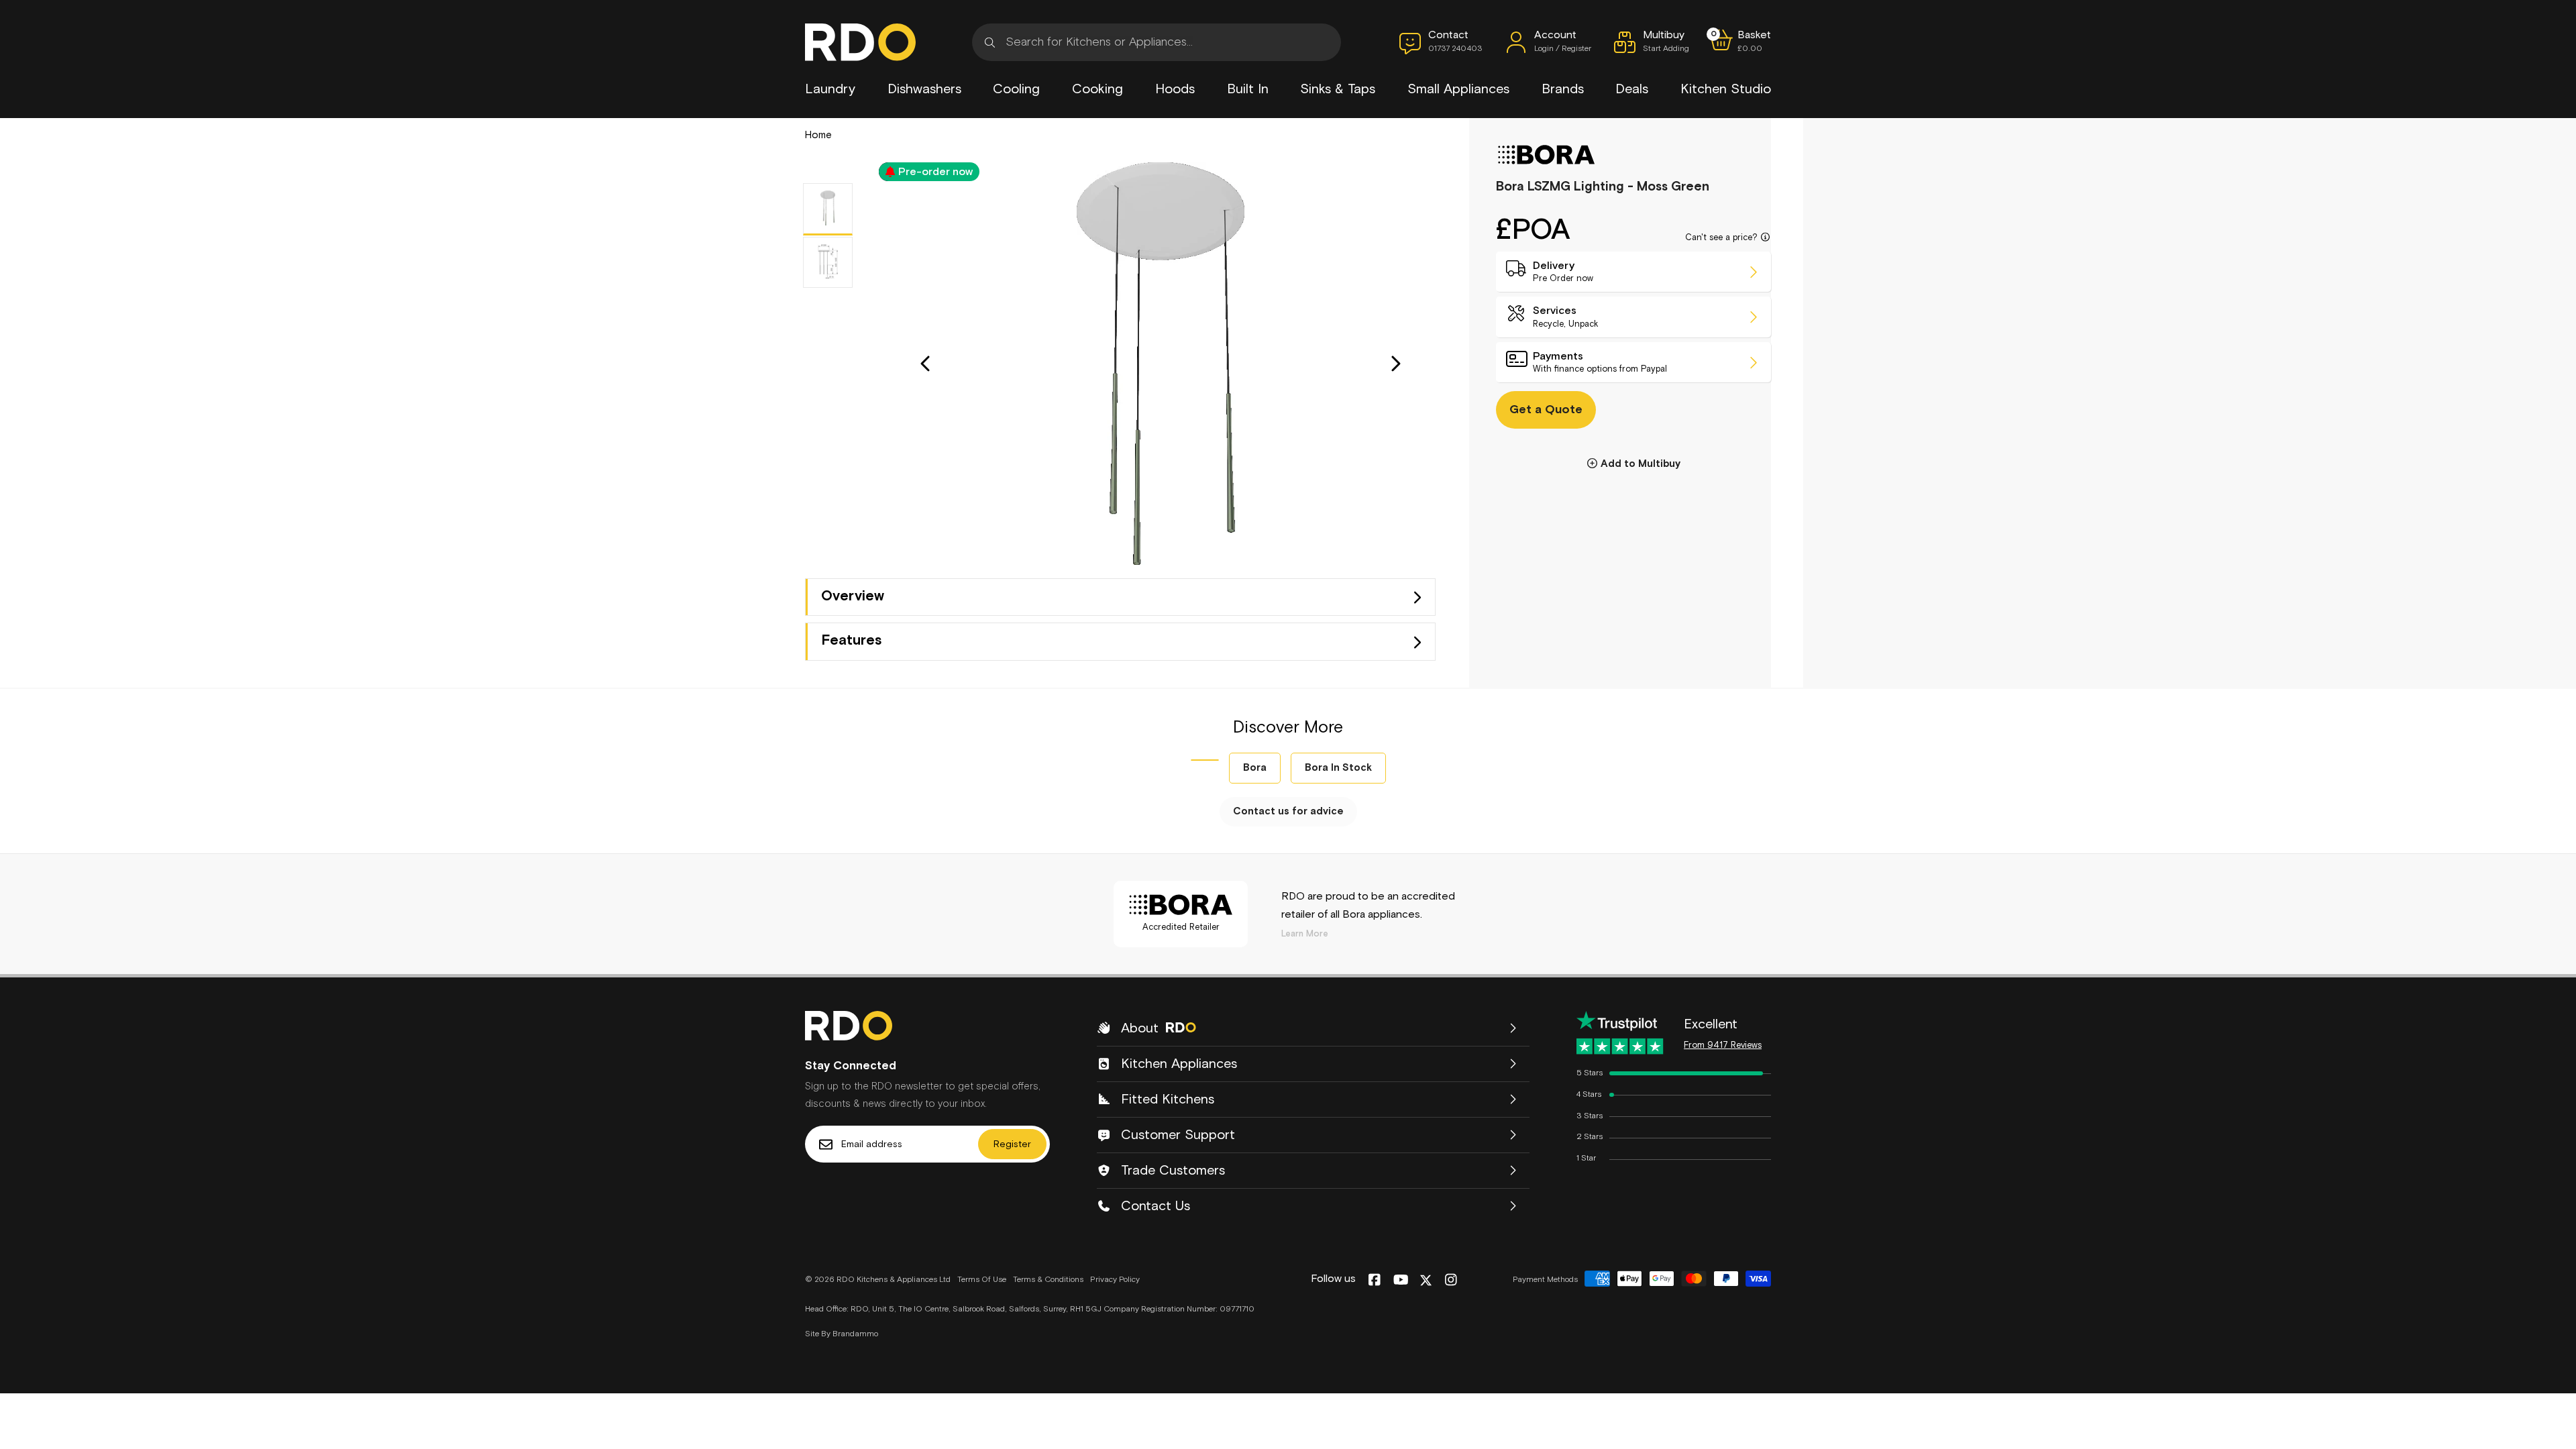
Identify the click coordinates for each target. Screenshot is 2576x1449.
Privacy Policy (1115, 1280)
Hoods (1175, 89)
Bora (1255, 768)
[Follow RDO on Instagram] (1451, 1281)
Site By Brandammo (842, 1334)
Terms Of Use (982, 1280)
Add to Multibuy (1641, 464)
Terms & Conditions (1048, 1280)
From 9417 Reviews (1723, 1045)
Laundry (830, 89)
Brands (1563, 89)
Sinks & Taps (1338, 89)
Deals (1632, 89)
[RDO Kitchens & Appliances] (860, 42)
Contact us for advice (1288, 811)
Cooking (1097, 89)
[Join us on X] (1426, 1280)
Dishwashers (924, 89)
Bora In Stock (1338, 768)
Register (1012, 1144)
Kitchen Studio (1726, 89)
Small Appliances (1458, 89)
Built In (1248, 89)
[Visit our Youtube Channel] (1401, 1281)
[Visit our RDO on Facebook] (1374, 1281)
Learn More (1305, 934)
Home (818, 135)
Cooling (1016, 89)
